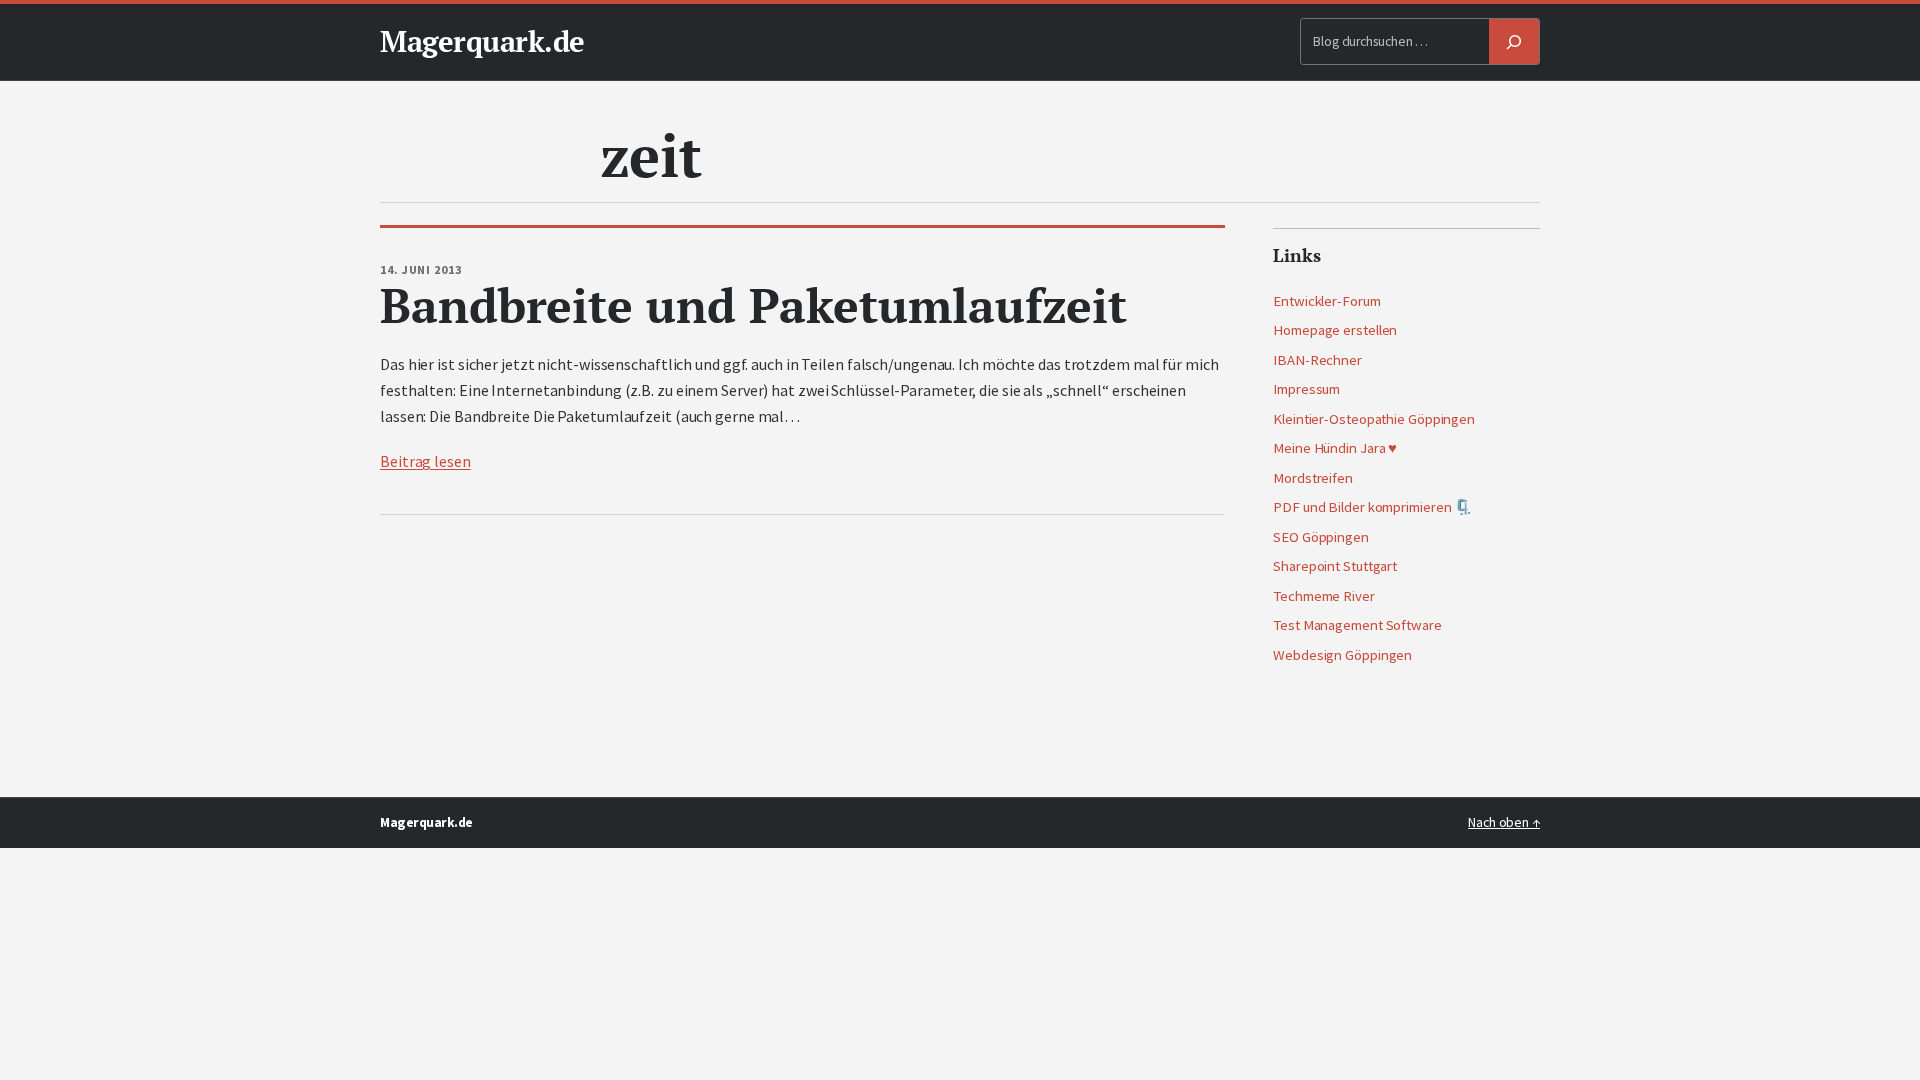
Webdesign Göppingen (1342, 655)
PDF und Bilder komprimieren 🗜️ (1372, 507)
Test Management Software (1357, 625)
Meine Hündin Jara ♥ (1335, 448)
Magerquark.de (482, 41)
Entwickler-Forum (1326, 301)
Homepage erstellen (1335, 330)
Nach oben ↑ (1504, 822)
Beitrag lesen (425, 461)
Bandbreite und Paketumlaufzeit (753, 306)
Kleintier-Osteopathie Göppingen (1374, 419)
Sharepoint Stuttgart (1335, 566)
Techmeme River (1324, 596)
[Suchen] (1514, 41)
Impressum (1306, 389)
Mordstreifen (1313, 478)
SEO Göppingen (1321, 537)
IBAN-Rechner (1317, 360)
